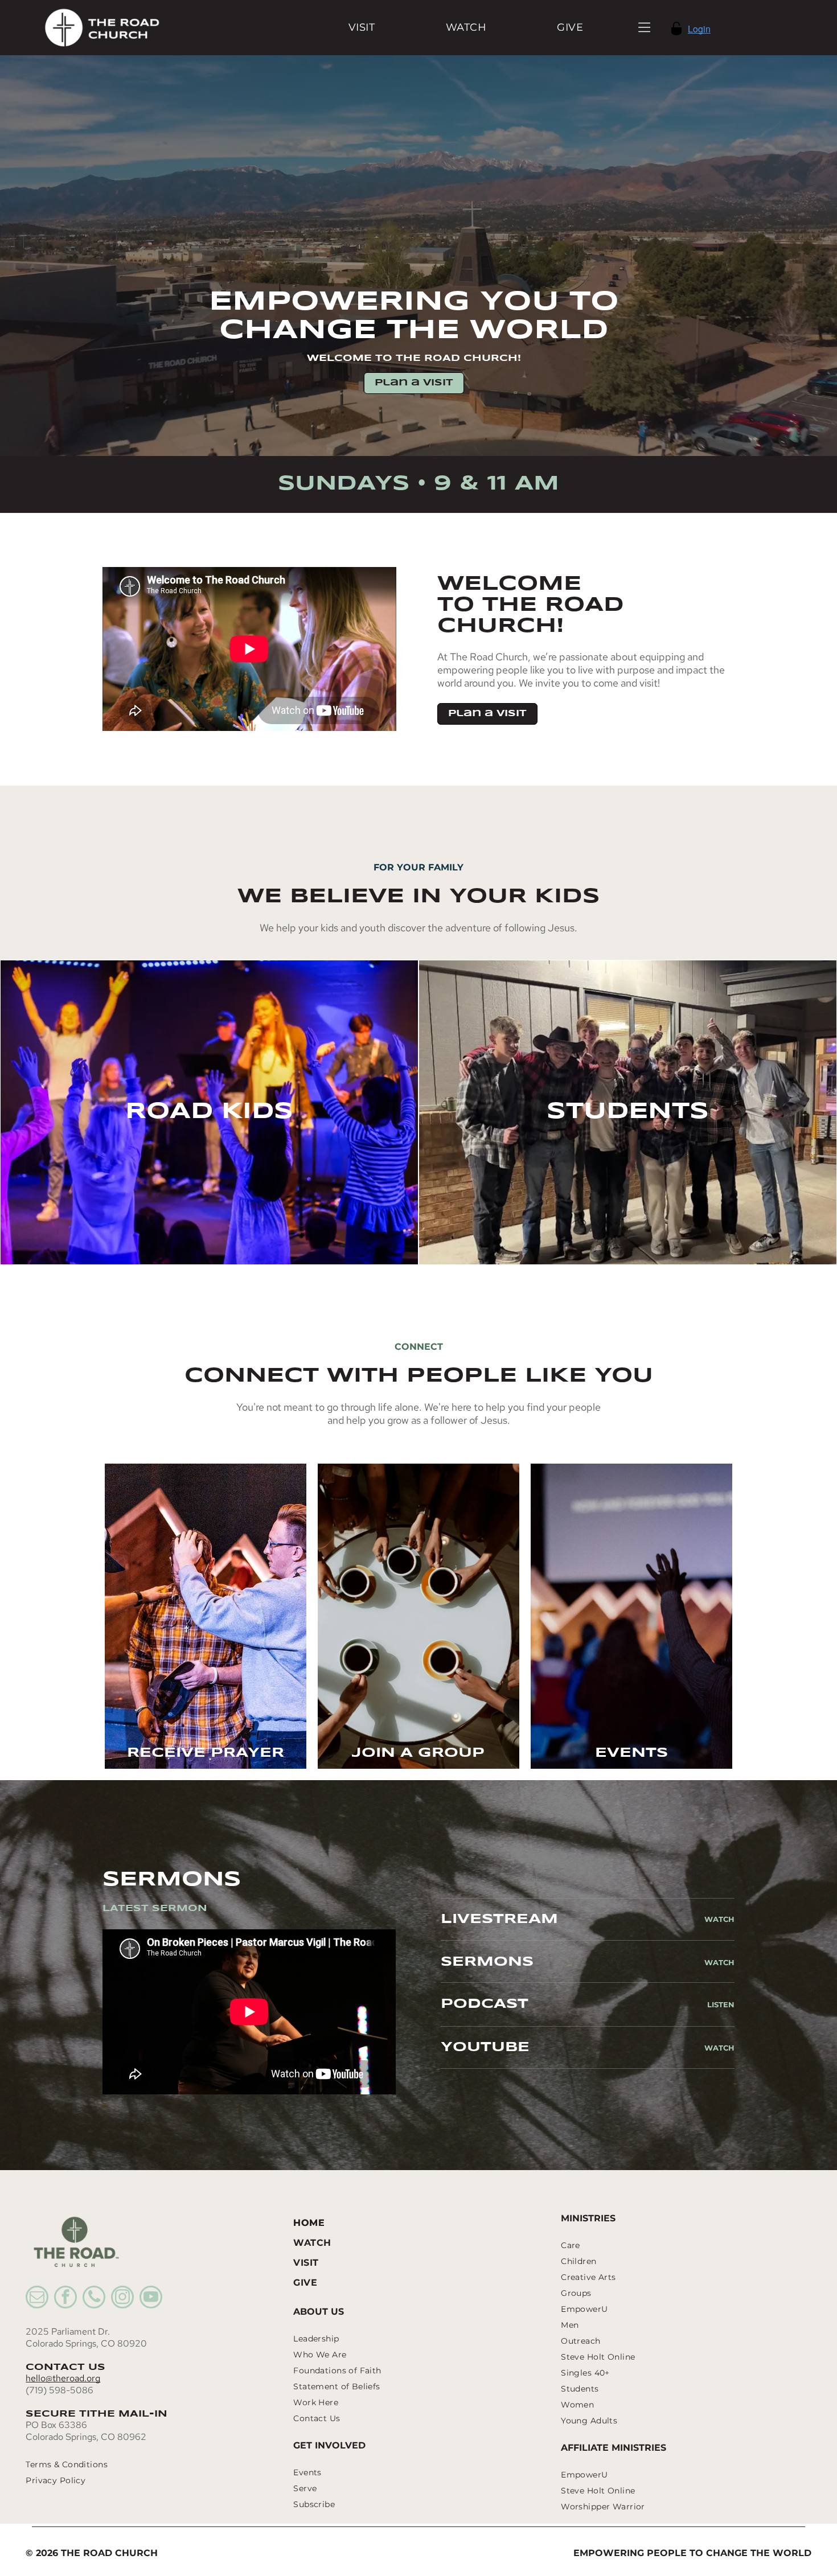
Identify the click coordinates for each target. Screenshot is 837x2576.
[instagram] (122, 2298)
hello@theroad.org (63, 2378)
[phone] (94, 2298)
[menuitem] (362, 28)
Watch (719, 1919)
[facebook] (65, 2298)
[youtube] (151, 2298)
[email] (37, 2298)
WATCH (719, 1962)
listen (721, 2004)
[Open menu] (644, 27)
